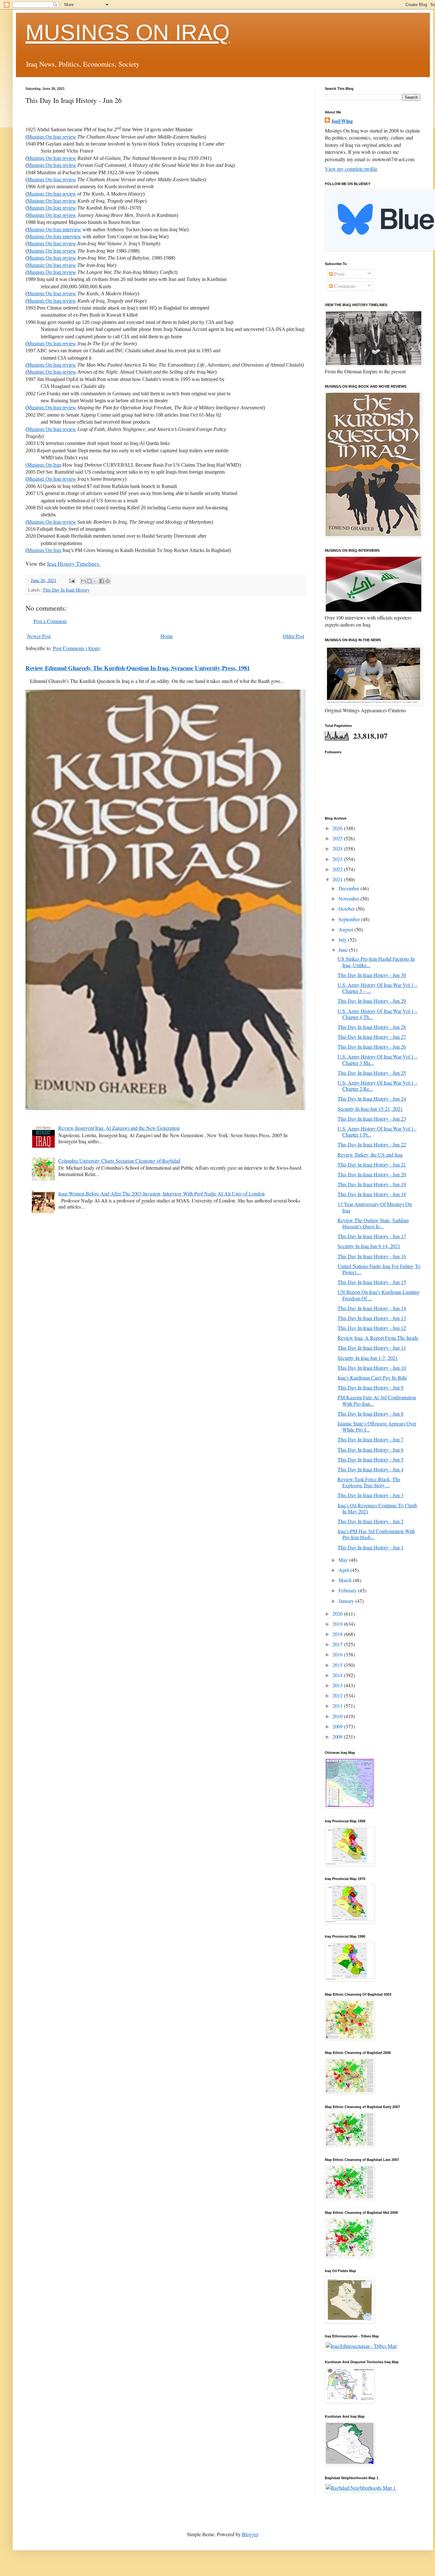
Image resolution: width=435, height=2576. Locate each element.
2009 (338, 1726)
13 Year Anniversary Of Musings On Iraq (375, 1207)
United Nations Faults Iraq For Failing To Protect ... (379, 1269)
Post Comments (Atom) (77, 648)
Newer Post (39, 636)
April (344, 1570)
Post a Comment (50, 621)
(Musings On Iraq (43, 465)
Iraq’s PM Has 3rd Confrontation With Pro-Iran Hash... (376, 1534)
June (344, 950)
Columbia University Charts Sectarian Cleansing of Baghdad (119, 1161)
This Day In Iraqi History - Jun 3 (371, 1495)
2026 (338, 828)
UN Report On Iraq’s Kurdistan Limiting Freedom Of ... (379, 1295)
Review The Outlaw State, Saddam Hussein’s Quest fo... (373, 1223)
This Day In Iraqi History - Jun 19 (372, 1184)
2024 (338, 848)
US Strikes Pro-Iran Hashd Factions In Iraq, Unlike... (376, 962)
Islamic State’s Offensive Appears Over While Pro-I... (377, 1426)
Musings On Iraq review (52, 137)
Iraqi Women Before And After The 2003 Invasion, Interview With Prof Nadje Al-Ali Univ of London (161, 1193)
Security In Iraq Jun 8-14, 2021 (369, 1246)
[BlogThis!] (89, 581)
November (349, 898)
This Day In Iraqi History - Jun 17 (372, 1236)
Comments (344, 286)
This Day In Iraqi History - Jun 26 (372, 1047)
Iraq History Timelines (74, 563)
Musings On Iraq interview (54, 230)
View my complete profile (351, 169)
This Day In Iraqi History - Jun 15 (372, 1282)
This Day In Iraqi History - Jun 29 (372, 1001)
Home (167, 636)
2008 (338, 1736)
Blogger (250, 2534)
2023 (338, 859)
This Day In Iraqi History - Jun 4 (371, 1469)
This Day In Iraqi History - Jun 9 (371, 1387)
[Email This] (83, 581)
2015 (338, 1665)
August (346, 929)
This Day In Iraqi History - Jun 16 (372, 1256)
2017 (338, 1644)
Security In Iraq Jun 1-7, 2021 (368, 1358)
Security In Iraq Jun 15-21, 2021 (370, 1109)
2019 (338, 1624)
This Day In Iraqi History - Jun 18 (372, 1194)
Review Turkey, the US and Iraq (370, 1155)
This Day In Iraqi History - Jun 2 (371, 1521)
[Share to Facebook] (102, 581)
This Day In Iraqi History (66, 590)
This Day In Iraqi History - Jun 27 (372, 1037)
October (347, 909)
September (350, 919)
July (343, 940)
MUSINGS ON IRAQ (128, 32)
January (347, 1601)
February (348, 1590)
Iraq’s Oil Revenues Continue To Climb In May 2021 (377, 1508)
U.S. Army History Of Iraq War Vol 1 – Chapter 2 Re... (378, 1086)
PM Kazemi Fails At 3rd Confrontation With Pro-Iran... (377, 1400)
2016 (338, 1654)
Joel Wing (342, 121)
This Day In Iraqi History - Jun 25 (372, 1073)
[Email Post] (71, 580)
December (349, 888)
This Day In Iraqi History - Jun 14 (372, 1308)
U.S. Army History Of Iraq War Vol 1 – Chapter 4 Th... (378, 1014)
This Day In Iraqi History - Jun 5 (371, 1459)
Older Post (293, 636)
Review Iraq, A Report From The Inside (378, 1338)
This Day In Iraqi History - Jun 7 (371, 1439)
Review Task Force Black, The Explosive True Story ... (369, 1482)
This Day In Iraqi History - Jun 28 (372, 1027)
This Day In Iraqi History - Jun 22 (372, 1144)
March (346, 1580)
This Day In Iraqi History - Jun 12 (372, 1328)
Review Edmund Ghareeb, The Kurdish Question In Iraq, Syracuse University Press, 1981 (138, 668)
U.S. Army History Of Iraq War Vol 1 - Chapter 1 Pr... (377, 1131)
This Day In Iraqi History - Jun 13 (372, 1318)
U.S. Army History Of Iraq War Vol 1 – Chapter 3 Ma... (378, 1059)
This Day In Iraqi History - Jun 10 (372, 1368)
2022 (338, 869)
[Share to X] (96, 581)
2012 (338, 1695)
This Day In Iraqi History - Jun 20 (372, 1174)
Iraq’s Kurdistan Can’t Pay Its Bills (372, 1378)
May (344, 1560)
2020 (338, 1614)
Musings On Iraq (44, 550)
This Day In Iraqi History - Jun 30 (372, 975)
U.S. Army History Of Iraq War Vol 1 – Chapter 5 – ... (378, 988)
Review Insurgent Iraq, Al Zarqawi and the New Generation (119, 1128)
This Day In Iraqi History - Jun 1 (371, 1547)
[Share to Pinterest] (108, 581)
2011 (338, 1706)
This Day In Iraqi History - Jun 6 (371, 1449)
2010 (338, 1716)
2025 (338, 838)
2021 (338, 879)
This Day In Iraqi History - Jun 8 (371, 1414)
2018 (338, 1634)
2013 (338, 1685)
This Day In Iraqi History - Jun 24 (372, 1098)
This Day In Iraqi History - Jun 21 (372, 1164)
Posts (339, 274)
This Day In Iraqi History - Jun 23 (372, 1119)
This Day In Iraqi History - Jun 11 (372, 1348)
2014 (338, 1675)
